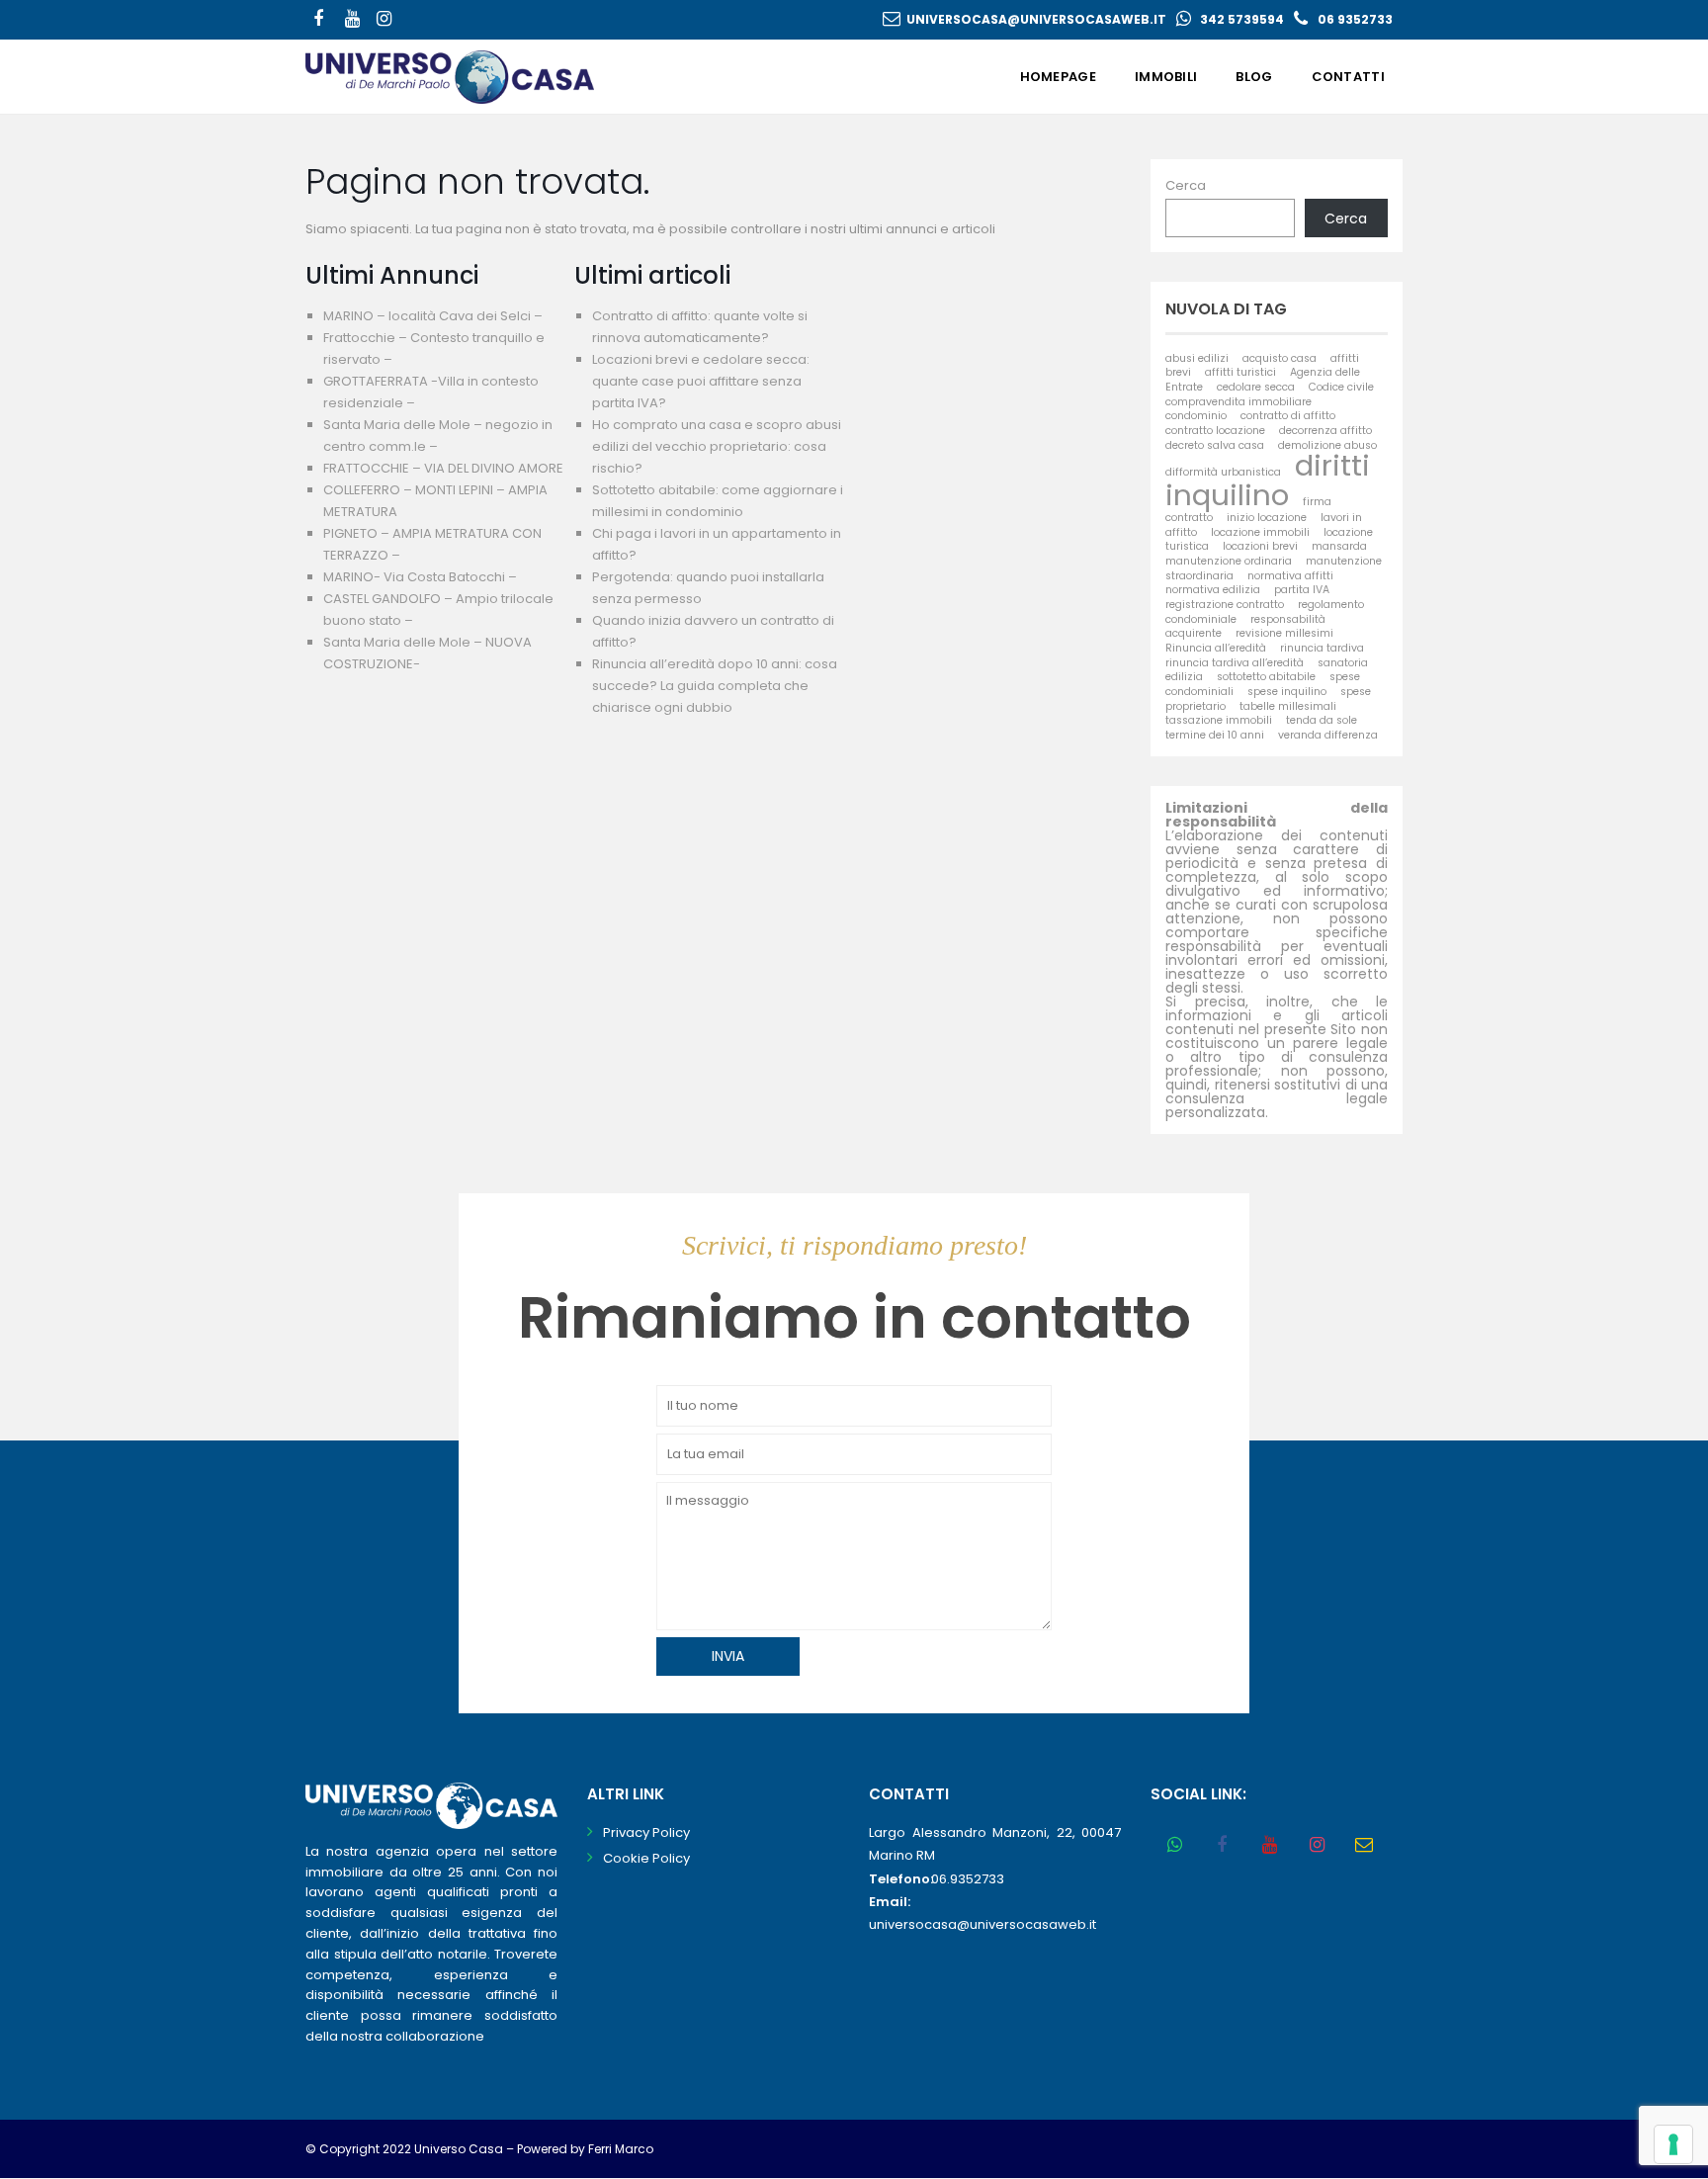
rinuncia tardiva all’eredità (1235, 663)
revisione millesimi (1284, 633)
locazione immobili (1260, 532)
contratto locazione (1215, 431)
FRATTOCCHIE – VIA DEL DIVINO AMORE (443, 468)
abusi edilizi (1197, 358)
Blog (1254, 77)
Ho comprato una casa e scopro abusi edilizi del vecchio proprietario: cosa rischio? (717, 446)
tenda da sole (1322, 720)
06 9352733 (1355, 19)
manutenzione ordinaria (1229, 561)
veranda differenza (1328, 735)
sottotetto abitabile (1266, 677)
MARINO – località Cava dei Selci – (433, 316)
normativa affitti (1290, 576)
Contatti (1348, 77)
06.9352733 (968, 1879)
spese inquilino (1287, 692)
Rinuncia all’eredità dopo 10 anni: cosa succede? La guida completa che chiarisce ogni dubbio (715, 686)
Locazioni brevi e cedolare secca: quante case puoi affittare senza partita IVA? (701, 381)
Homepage (1058, 77)
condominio (1196, 416)
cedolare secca (1256, 387)
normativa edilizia (1213, 590)
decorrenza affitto (1325, 431)
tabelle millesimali (1288, 706)
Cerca (1186, 185)
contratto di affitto (1288, 416)
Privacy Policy (646, 1832)
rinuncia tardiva (1322, 648)
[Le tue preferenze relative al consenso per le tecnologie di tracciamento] (1673, 2144)
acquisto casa (1280, 358)
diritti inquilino (1268, 479)
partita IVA (1302, 590)
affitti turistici (1240, 372)
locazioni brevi (1260, 546)
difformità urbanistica (1223, 472)
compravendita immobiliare (1238, 402)
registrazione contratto (1225, 605)
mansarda (1339, 546)
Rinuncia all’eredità (1216, 648)
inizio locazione (1267, 518)
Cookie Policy (646, 1858)
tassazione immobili (1219, 720)
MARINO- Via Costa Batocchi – (420, 577)
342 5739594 (1242, 19)
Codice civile (1341, 387)
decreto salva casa (1215, 445)
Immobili (1166, 77)
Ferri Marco (621, 2149)
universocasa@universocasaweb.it (1036, 19)
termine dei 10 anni (1215, 735)
